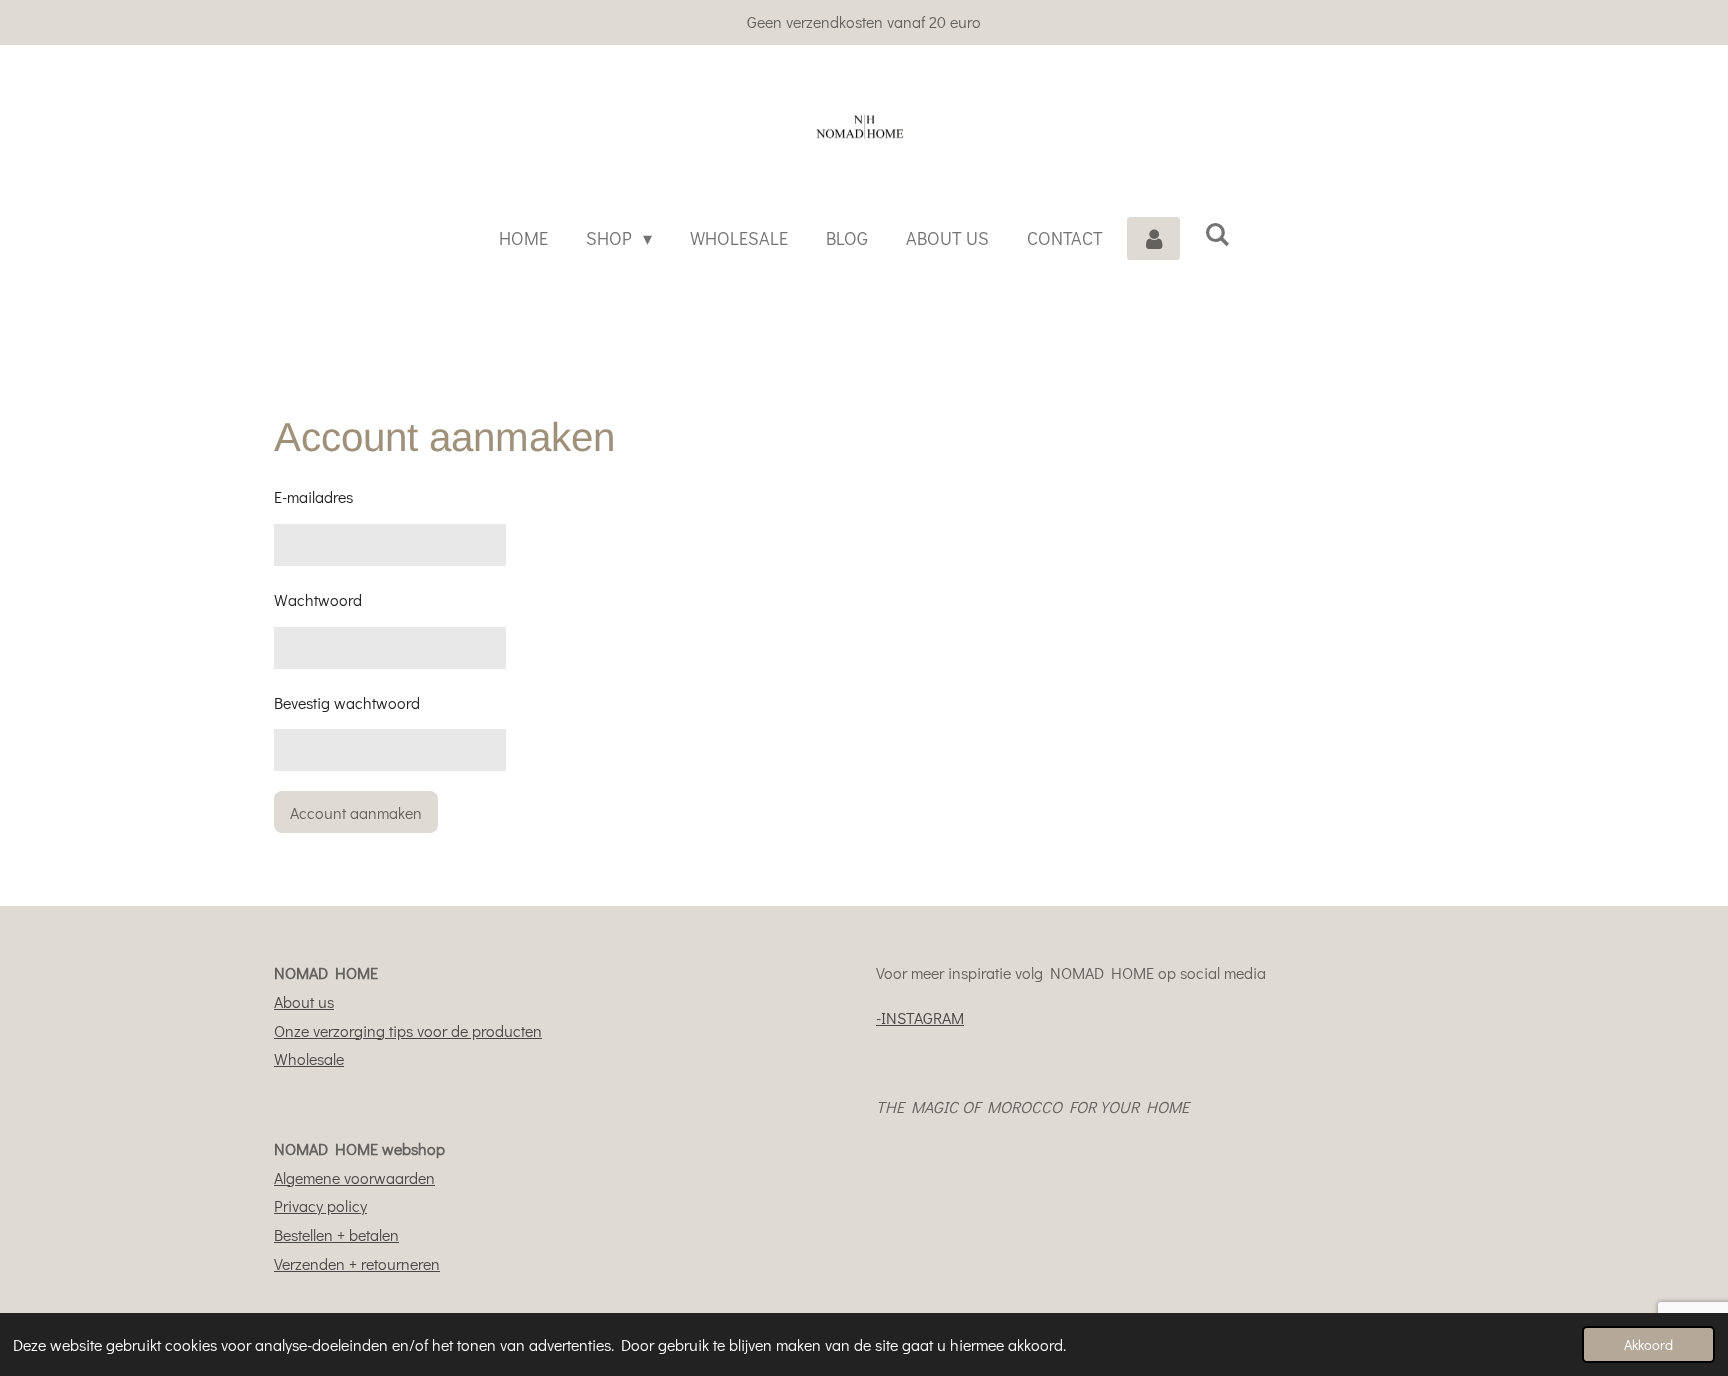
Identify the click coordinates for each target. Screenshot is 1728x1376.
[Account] (1153, 238)
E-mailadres (313, 496)
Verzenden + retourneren (357, 1263)
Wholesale (309, 1058)
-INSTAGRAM (920, 1017)
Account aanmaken (356, 812)
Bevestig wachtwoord (347, 702)
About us (304, 1001)
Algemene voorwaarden (354, 1177)
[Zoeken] (1216, 234)
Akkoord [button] (1648, 1344)
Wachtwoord (318, 599)
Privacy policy (320, 1205)
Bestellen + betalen (336, 1234)
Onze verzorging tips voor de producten (408, 1030)
